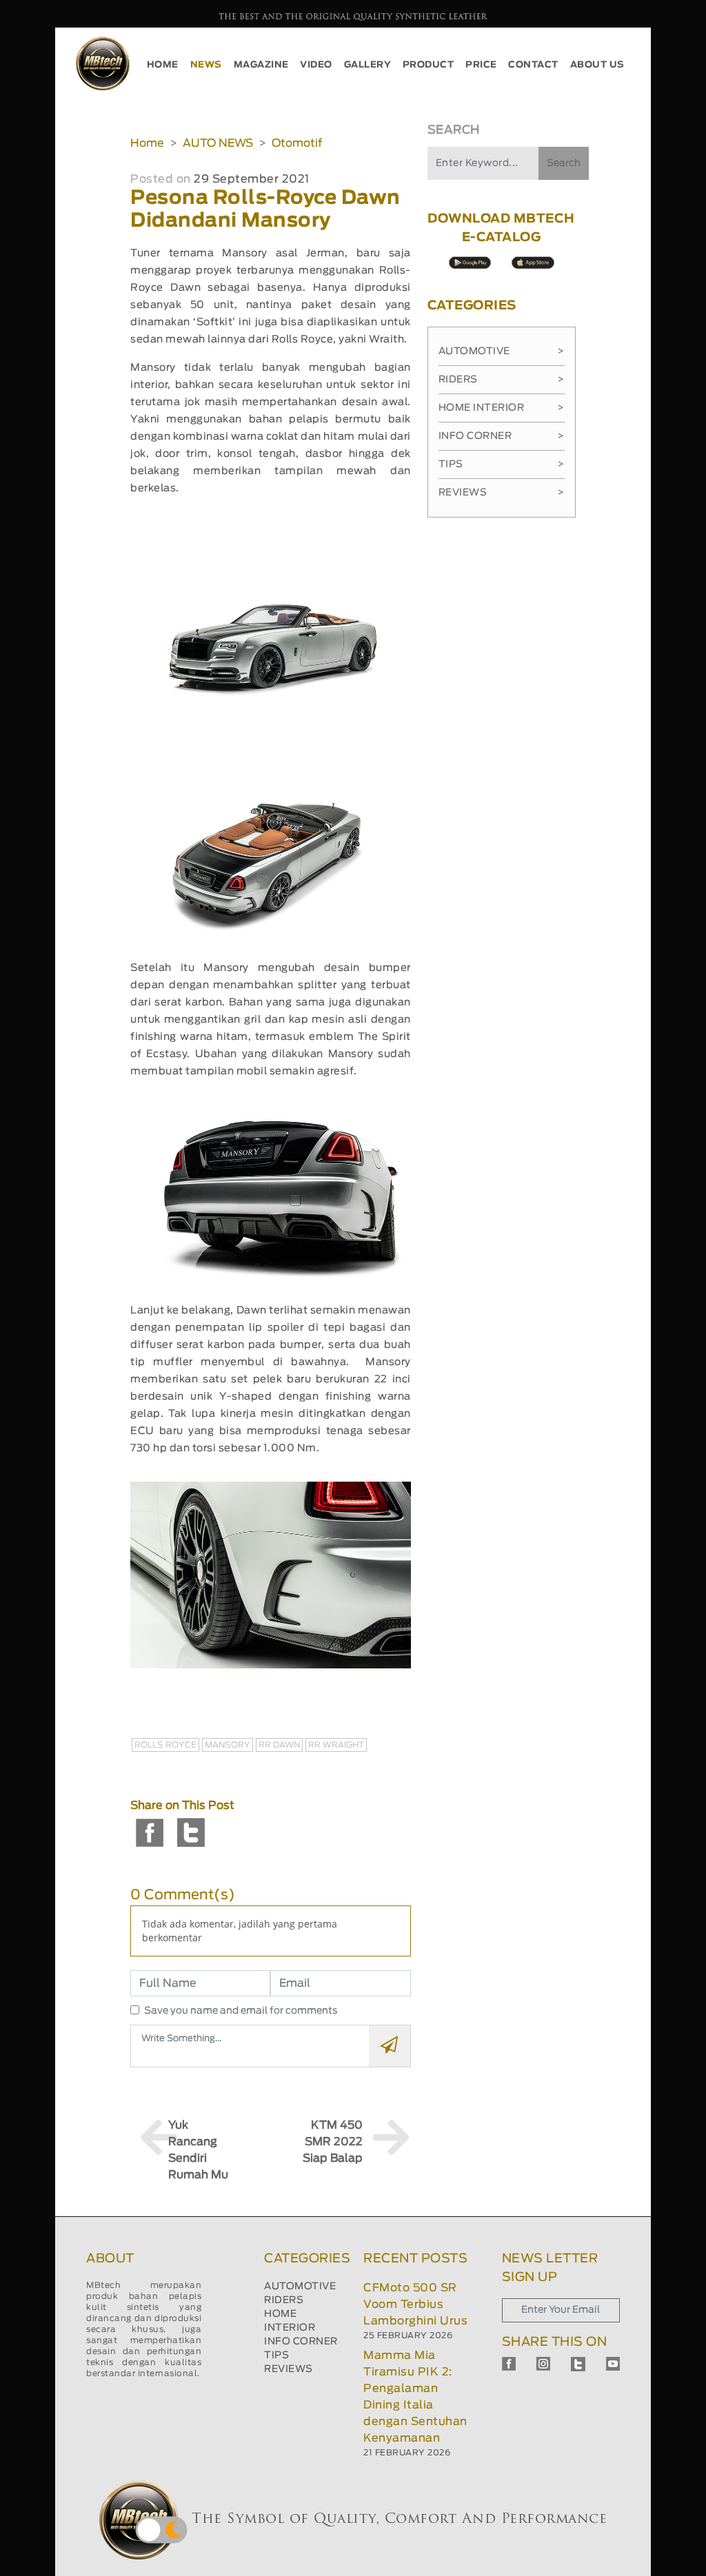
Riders (502, 380)
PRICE (481, 65)
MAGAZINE (261, 65)
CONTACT (533, 65)
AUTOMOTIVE (300, 2287)
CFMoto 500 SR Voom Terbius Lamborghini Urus (415, 2304)
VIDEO (316, 65)
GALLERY (368, 65)
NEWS (206, 65)
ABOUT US (597, 65)
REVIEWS (289, 2369)
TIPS (276, 2355)
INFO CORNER (301, 2342)
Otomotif (297, 143)
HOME (163, 65)
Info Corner (502, 436)
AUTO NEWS (218, 143)
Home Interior (502, 408)
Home (147, 143)
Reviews (502, 493)
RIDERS (284, 2300)
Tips (502, 464)
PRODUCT (428, 65)
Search (564, 163)
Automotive (502, 351)
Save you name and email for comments (241, 2011)
